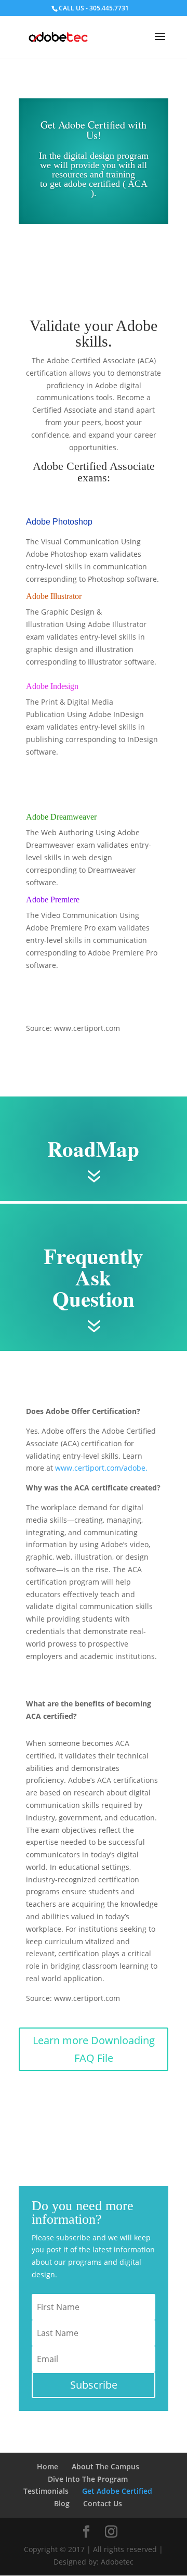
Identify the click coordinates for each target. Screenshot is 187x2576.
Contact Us (103, 2503)
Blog (62, 2503)
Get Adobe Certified (117, 2491)
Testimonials (46, 2491)
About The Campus (105, 2466)
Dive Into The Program (88, 2479)
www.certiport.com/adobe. (101, 1468)
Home (48, 2466)
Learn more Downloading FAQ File (94, 2049)
